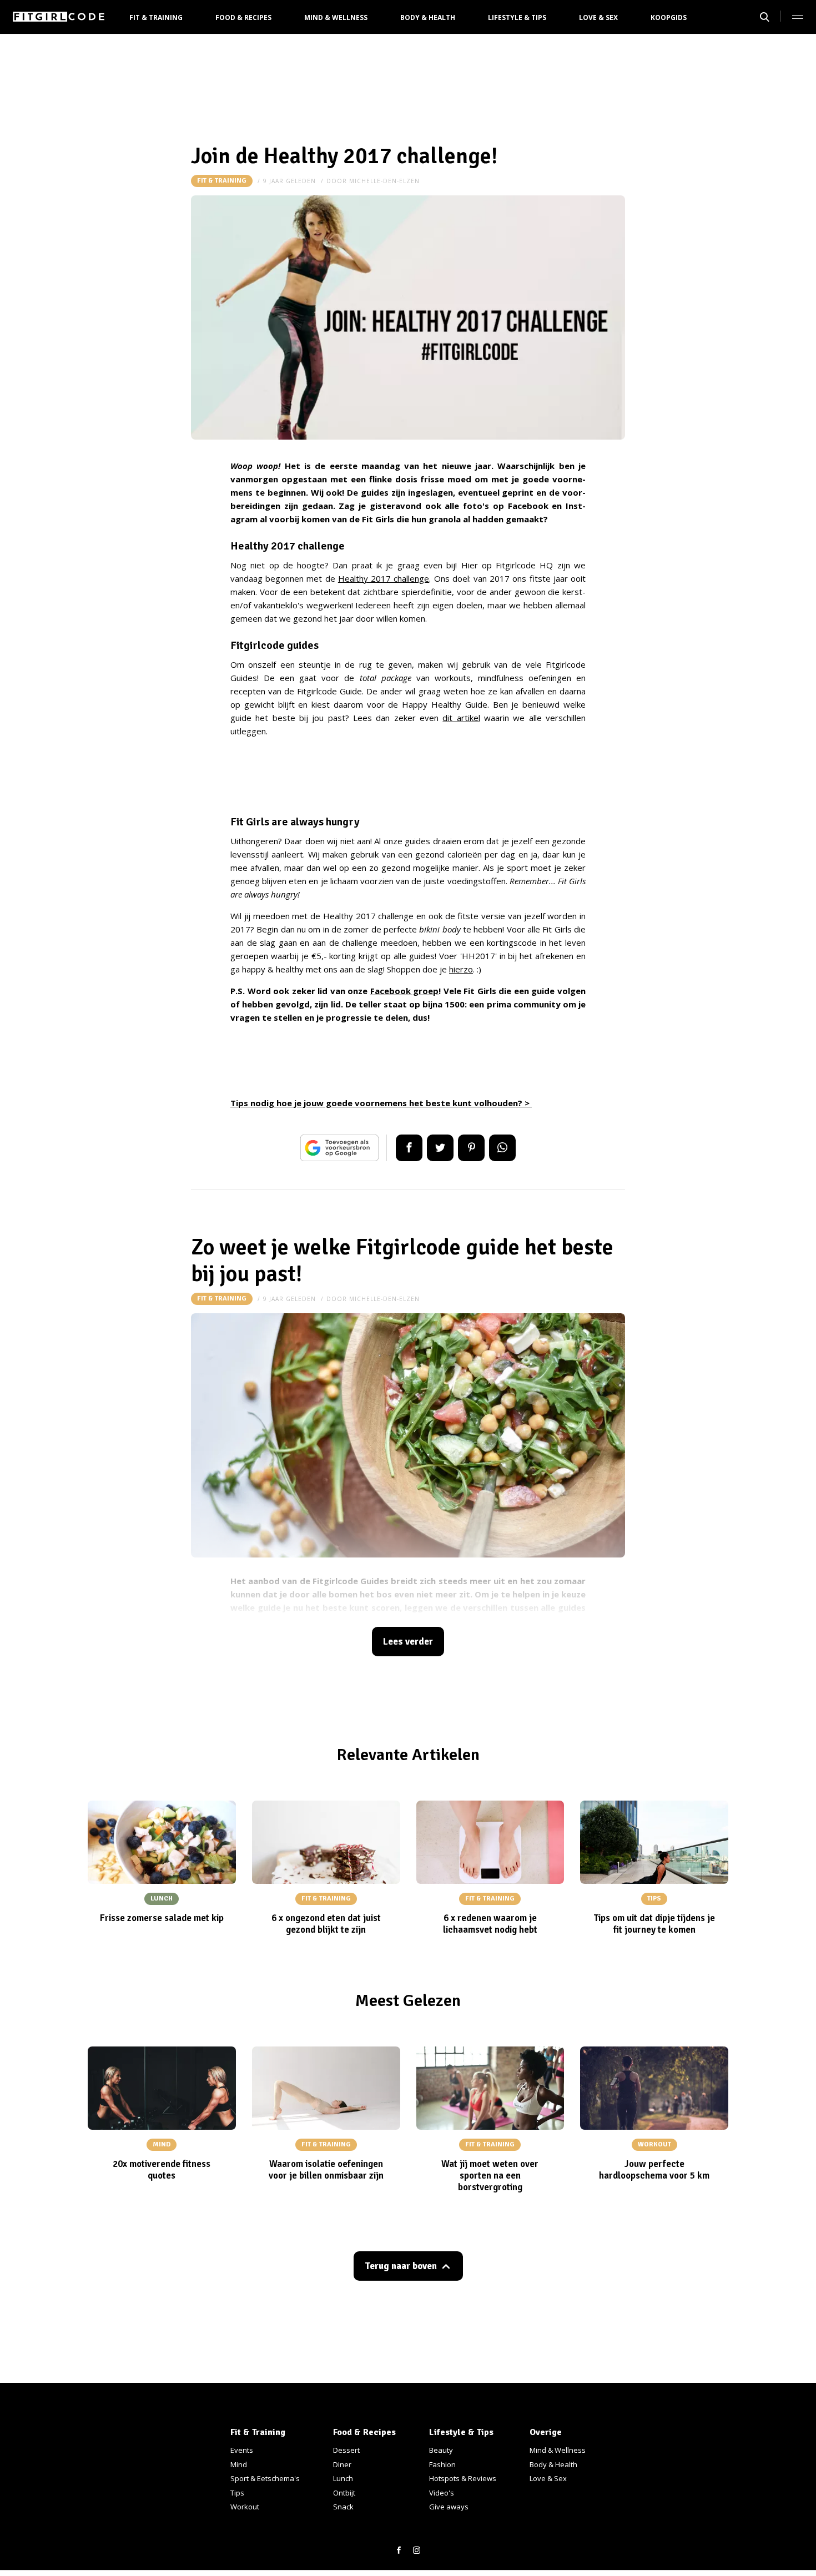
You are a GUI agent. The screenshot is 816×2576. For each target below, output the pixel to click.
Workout (245, 2507)
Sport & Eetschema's (265, 2478)
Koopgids (669, 17)
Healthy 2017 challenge (384, 578)
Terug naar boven (401, 2266)
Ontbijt (344, 2493)
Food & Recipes (243, 17)
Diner (342, 2464)
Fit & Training (156, 17)
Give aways (449, 2507)
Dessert (346, 2450)
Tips (237, 2493)
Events (242, 2450)
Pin (471, 1148)
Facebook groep (405, 991)
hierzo (461, 969)
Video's (442, 2493)
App (502, 1148)
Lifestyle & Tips (517, 17)
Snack (343, 2507)
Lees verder (408, 1642)
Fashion (442, 2464)
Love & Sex (598, 17)
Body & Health (428, 17)
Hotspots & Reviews (463, 2478)
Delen (409, 1148)
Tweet (440, 1148)
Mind (239, 2464)
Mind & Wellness (336, 17)
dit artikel (461, 718)
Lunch (343, 2478)
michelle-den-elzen (384, 181)
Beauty (441, 2450)
